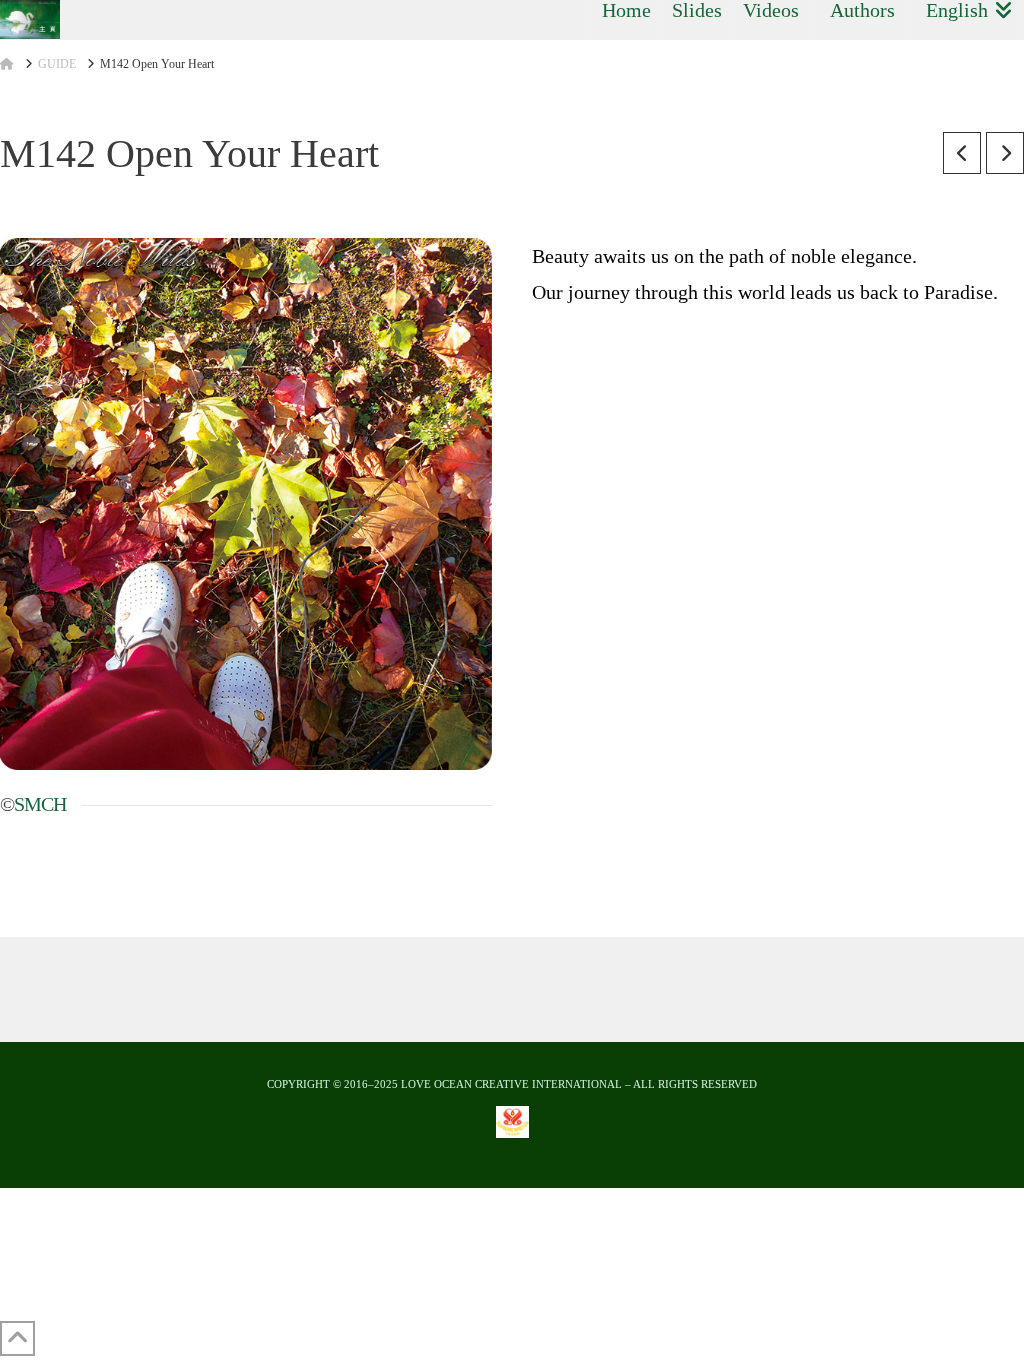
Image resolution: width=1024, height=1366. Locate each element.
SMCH (40, 804)
